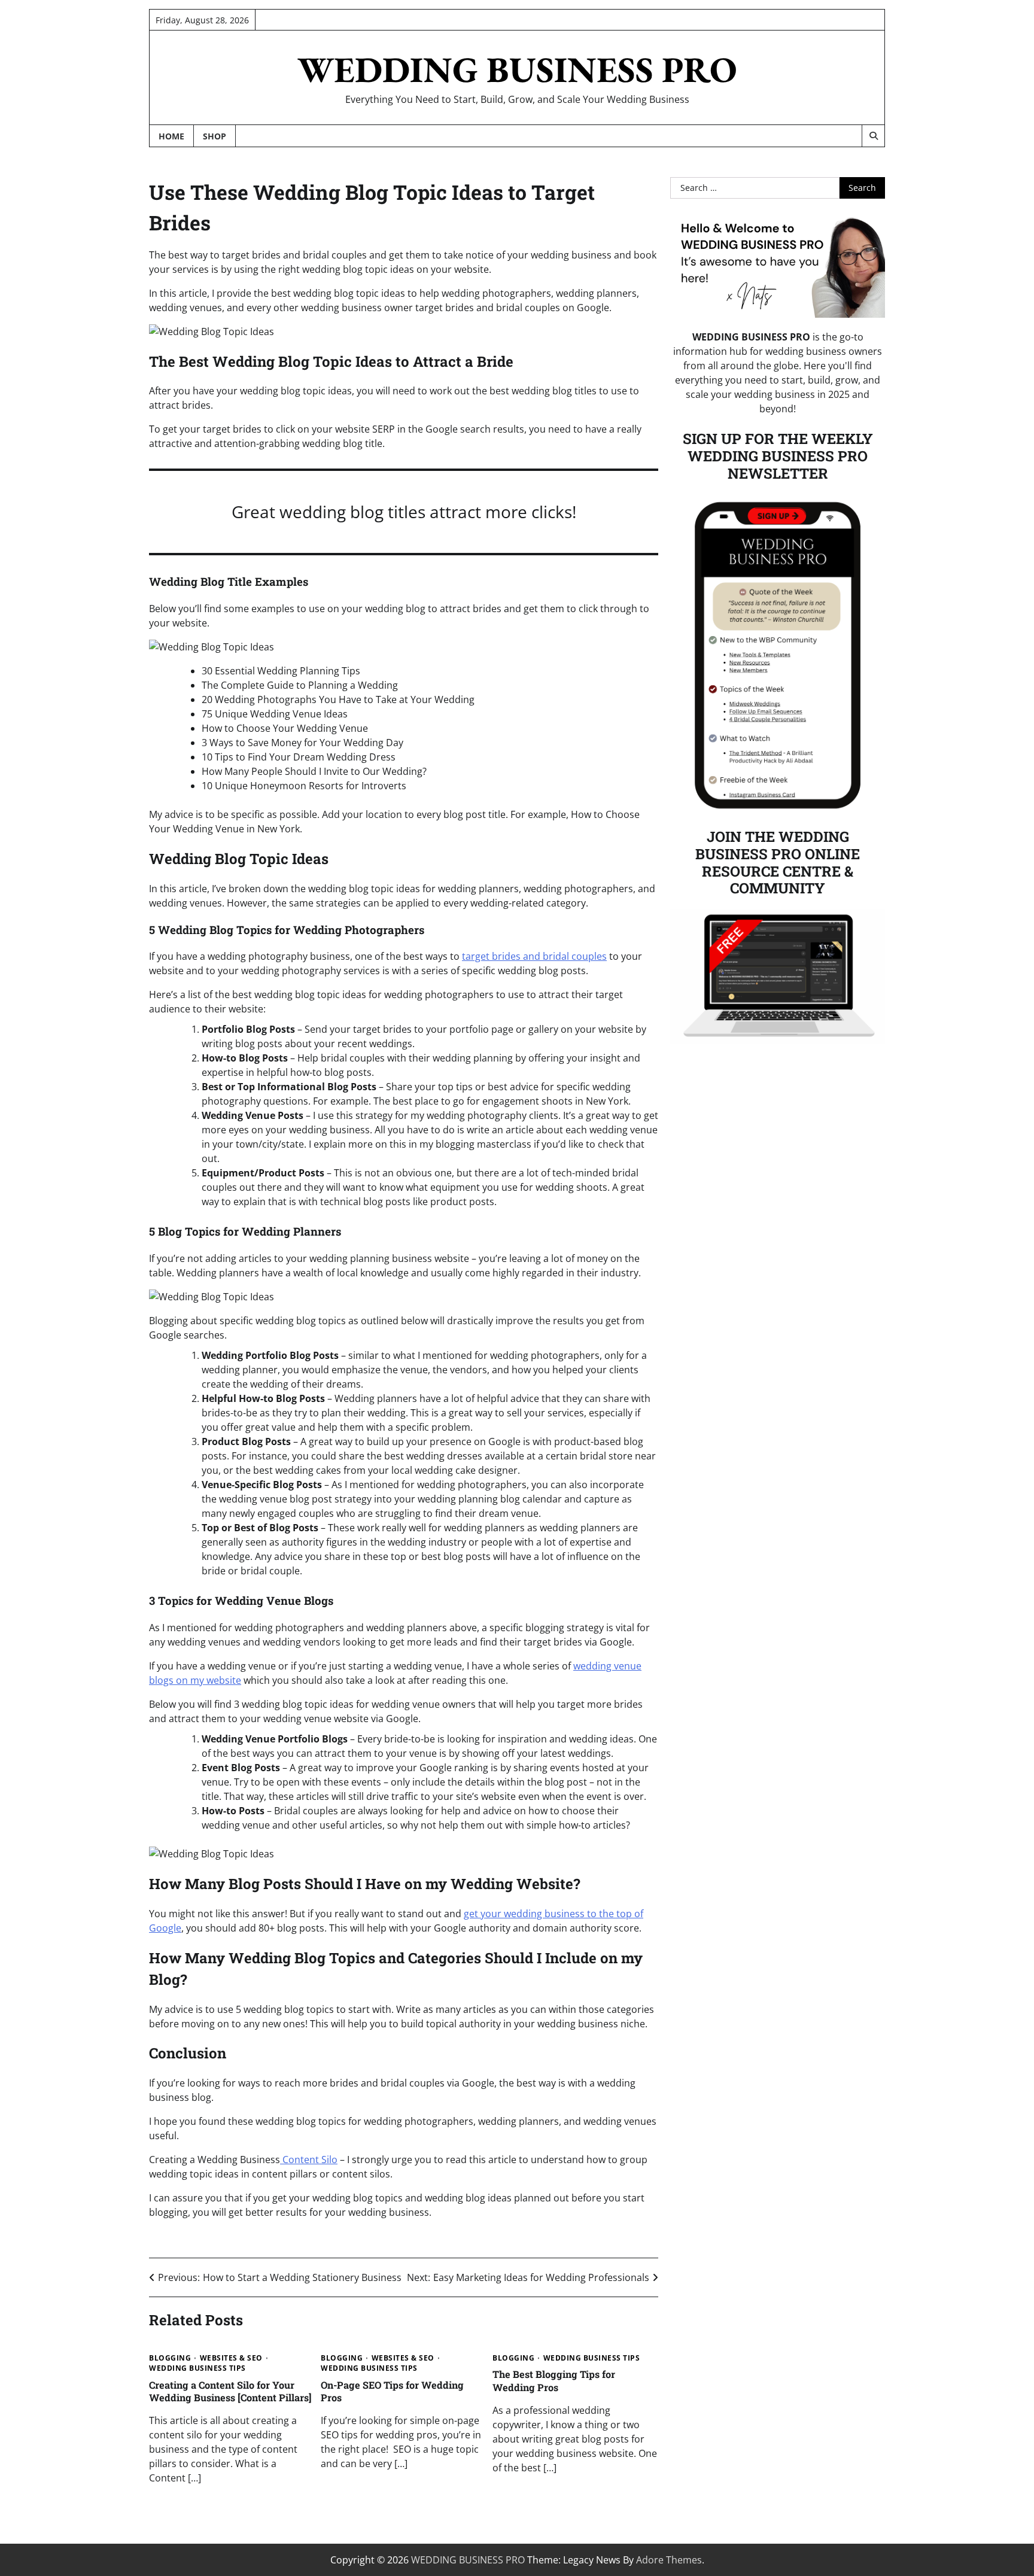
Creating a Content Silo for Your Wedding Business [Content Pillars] (230, 2391)
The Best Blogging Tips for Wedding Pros (554, 2380)
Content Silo (309, 2160)
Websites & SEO (231, 2358)
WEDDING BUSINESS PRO (517, 69)
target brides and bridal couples (534, 956)
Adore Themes (669, 2560)
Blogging (170, 2358)
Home (171, 136)
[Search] (873, 136)
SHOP (215, 136)
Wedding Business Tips (197, 2368)
